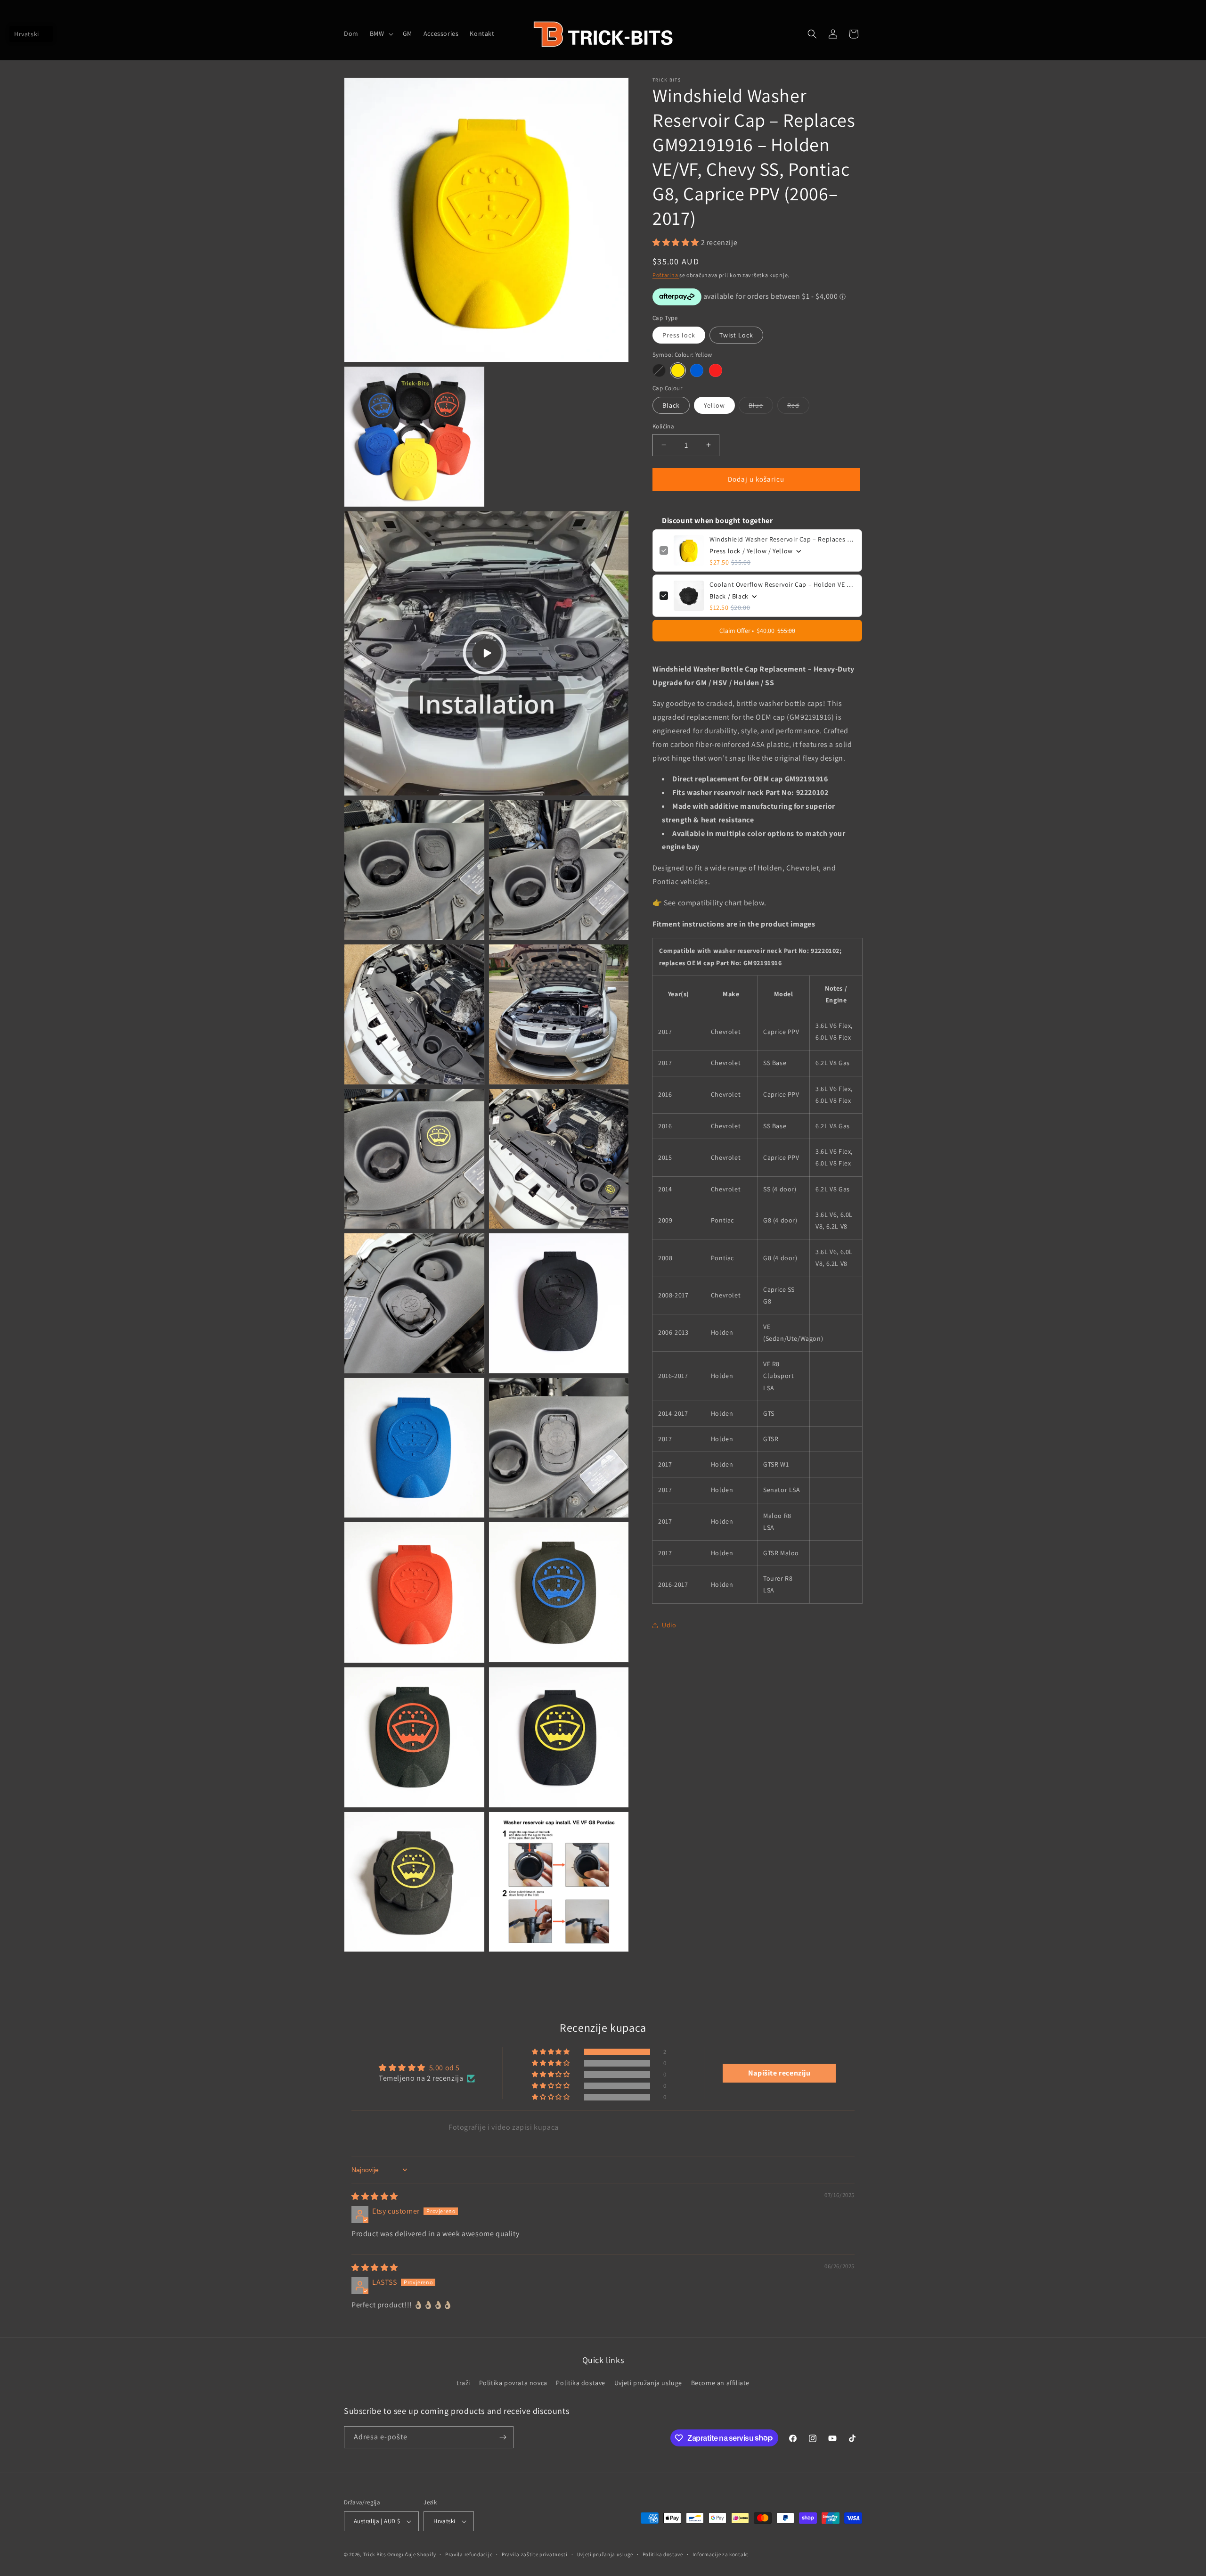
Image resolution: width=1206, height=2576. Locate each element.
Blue (761, 407)
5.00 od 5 (444, 2068)
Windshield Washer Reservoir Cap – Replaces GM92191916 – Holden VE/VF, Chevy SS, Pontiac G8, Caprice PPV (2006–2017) (782, 539)
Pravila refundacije (469, 2554)
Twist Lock (736, 335)
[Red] (716, 370)
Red (798, 407)
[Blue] (697, 370)
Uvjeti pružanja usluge (648, 2383)
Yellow (714, 405)
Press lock (679, 335)
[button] (381, 33)
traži (463, 2383)
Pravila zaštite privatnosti (535, 2554)
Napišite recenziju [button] (779, 2073)
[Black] (659, 370)
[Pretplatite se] (503, 2437)
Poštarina (666, 275)
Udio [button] (669, 1625)
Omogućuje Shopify (412, 2554)
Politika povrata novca (513, 2383)
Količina (663, 426)
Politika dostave (581, 2383)
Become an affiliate (720, 2383)
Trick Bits (375, 2554)
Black (671, 405)
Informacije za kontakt (721, 2554)
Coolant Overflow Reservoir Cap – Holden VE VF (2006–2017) (782, 584)
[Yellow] (678, 370)
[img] (375, 2196)
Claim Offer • (757, 631)
